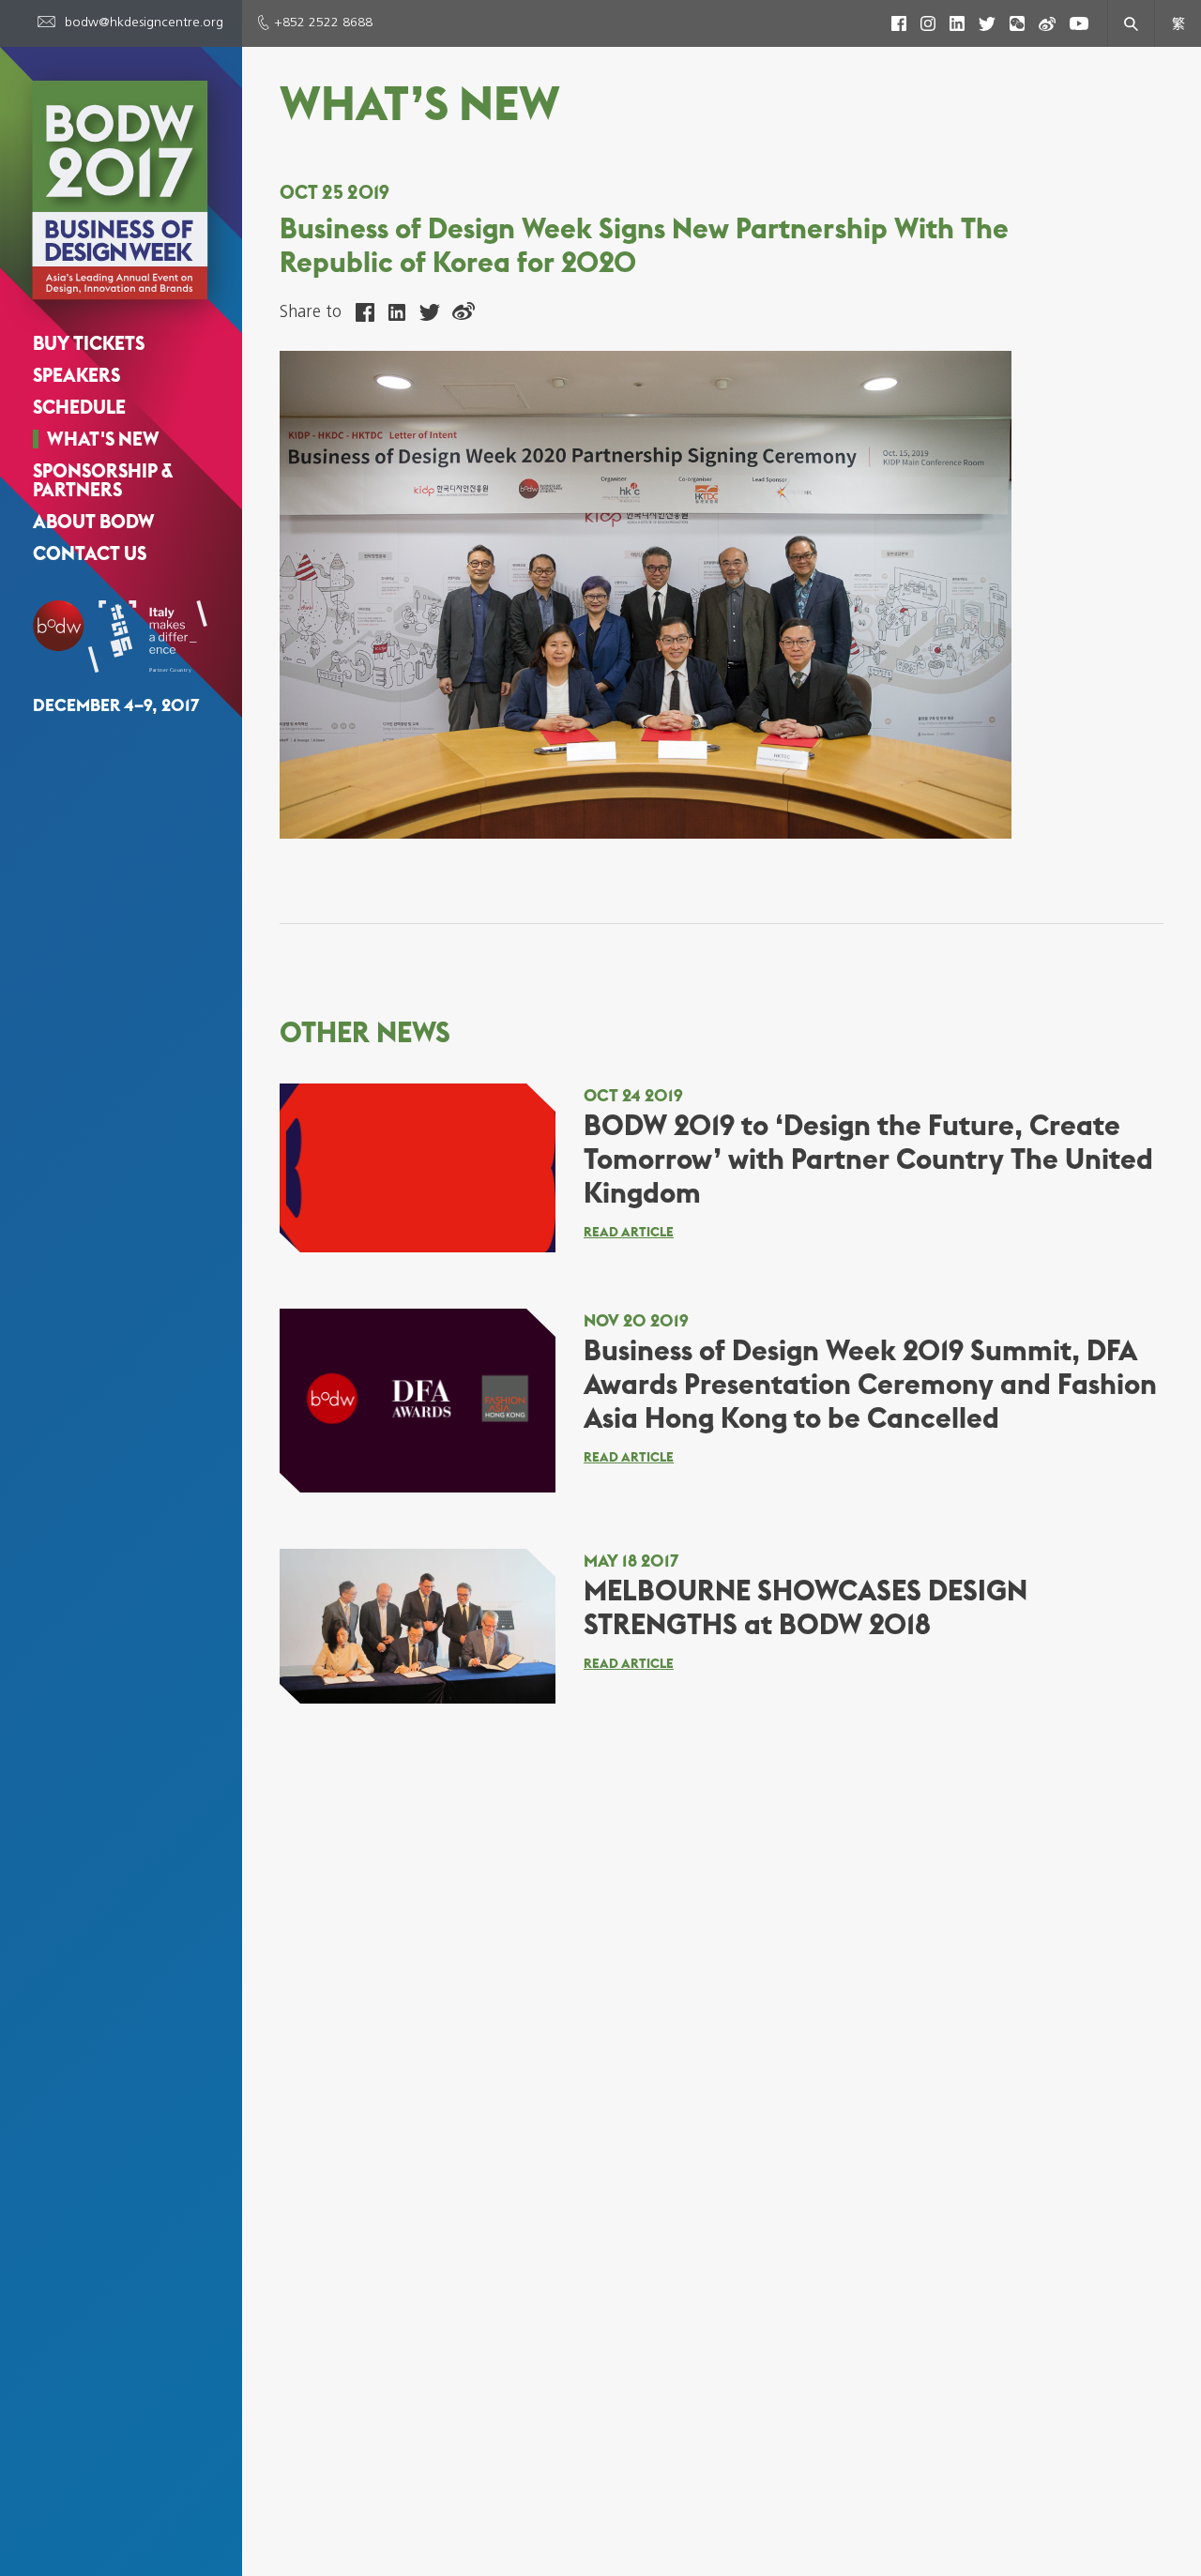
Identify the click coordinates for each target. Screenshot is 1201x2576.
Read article (629, 1232)
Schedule (79, 407)
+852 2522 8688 (323, 23)
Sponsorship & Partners (103, 480)
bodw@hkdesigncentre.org (144, 23)
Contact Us (90, 553)
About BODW (94, 522)
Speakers (76, 375)
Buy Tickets (89, 343)
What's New (103, 439)
